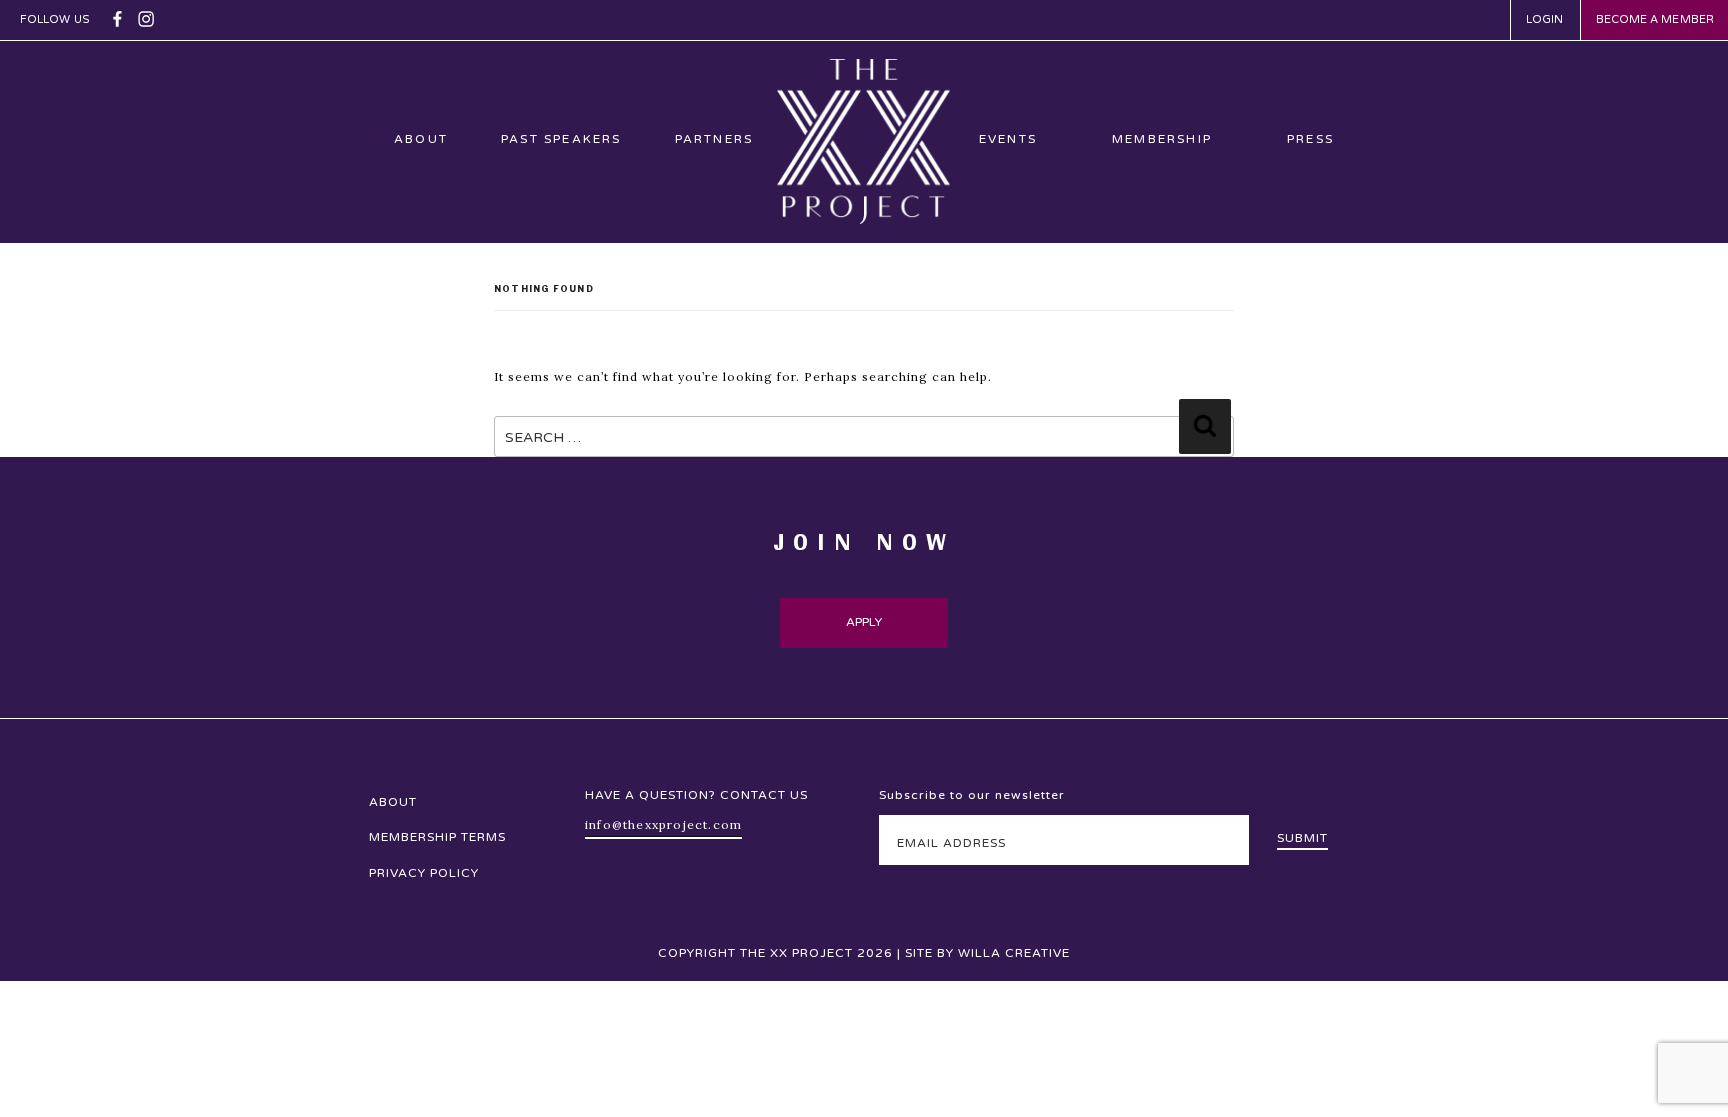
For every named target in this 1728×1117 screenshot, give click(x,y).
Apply (864, 622)
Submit (1302, 838)
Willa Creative (1014, 953)
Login (1545, 19)
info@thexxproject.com (663, 824)
